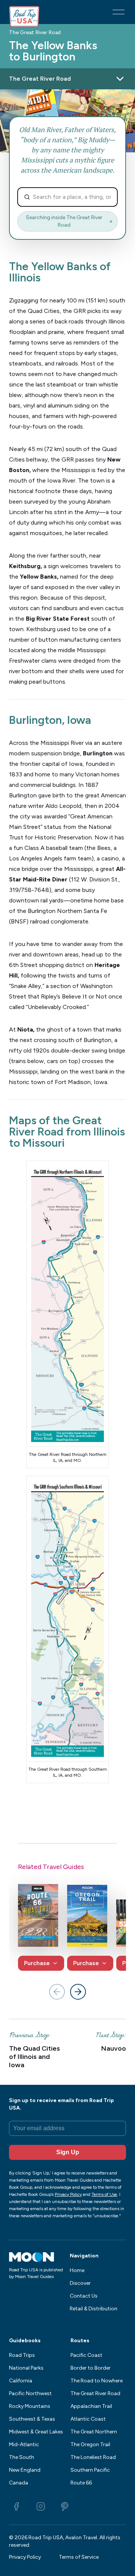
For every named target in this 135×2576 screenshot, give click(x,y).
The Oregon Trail (90, 2444)
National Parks (26, 2368)
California (21, 2381)
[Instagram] (40, 2507)
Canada (19, 2483)
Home (77, 2270)
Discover (80, 2283)
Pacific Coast (86, 2355)
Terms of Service (79, 2557)
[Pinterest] (64, 2507)
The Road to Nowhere (97, 2381)
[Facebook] (16, 2507)
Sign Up (68, 2152)
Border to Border (91, 2368)
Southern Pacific (90, 2470)
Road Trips (22, 2355)
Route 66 (81, 2483)
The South (22, 2457)
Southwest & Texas (32, 2419)
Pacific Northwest (30, 2393)
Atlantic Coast (88, 2419)
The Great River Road (35, 33)
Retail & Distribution (94, 2309)
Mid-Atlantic (24, 2444)
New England (25, 2470)
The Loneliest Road (93, 2457)
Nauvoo (114, 2049)
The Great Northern (94, 2432)
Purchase (37, 1963)
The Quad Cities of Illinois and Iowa (34, 2057)
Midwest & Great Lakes (36, 2432)
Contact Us (84, 2296)
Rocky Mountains (30, 2406)
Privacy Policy (25, 2557)
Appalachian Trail (91, 2406)
